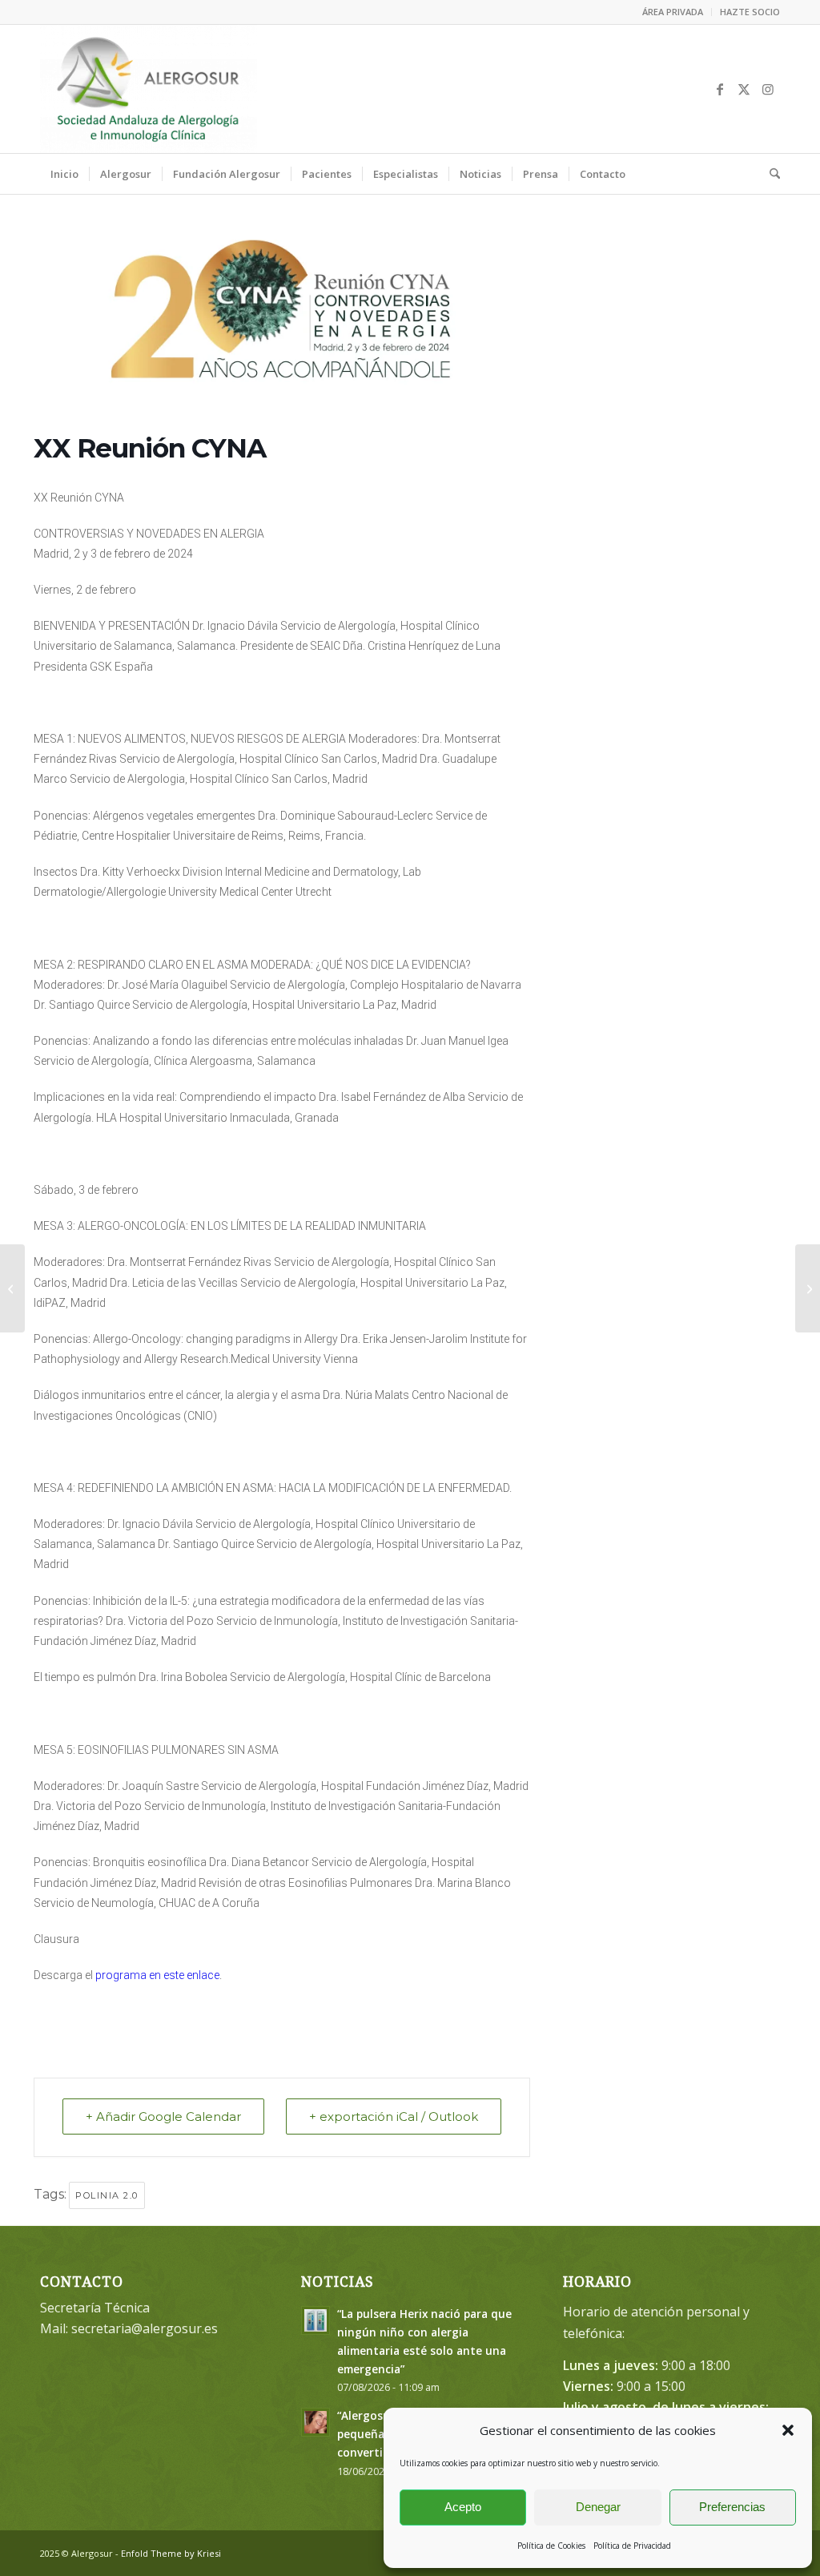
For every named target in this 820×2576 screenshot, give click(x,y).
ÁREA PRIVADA (673, 12)
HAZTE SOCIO (750, 12)
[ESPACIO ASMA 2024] (808, 1288)
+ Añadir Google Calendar (163, 2116)
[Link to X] (744, 89)
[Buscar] (770, 174)
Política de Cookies (551, 2546)
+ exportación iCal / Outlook (394, 2116)
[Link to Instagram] (768, 89)
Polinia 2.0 (107, 2195)
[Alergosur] (149, 89)
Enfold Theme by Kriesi (171, 2553)
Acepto (463, 2507)
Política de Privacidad (632, 2546)
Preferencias (732, 2507)
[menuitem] (673, 12)
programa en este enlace (157, 1975)
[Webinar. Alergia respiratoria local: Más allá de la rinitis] (12, 1288)
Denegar (598, 2507)
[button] (788, 2430)
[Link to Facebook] (720, 89)
